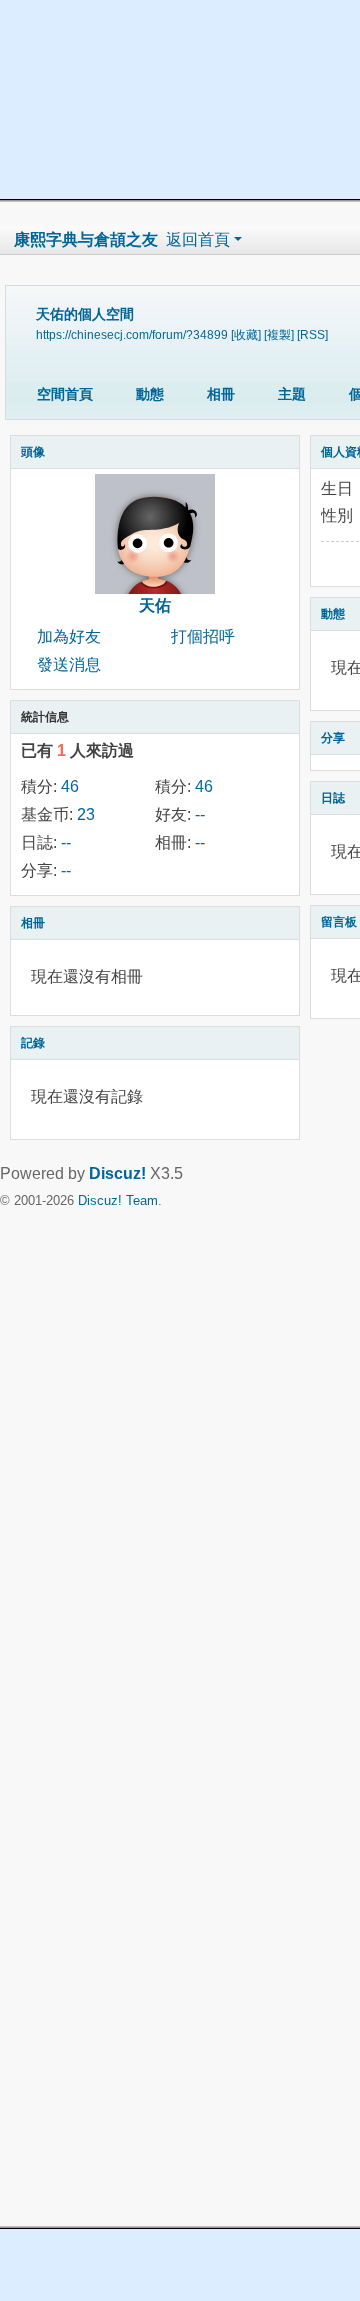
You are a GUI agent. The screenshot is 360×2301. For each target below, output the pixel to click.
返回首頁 (198, 239)
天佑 (155, 605)
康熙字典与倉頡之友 (86, 239)
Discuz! (117, 1173)
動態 (150, 394)
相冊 (221, 394)
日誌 (333, 798)
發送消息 (69, 664)
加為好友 (69, 636)
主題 (292, 394)
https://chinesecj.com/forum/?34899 (132, 334)
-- (200, 814)
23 (86, 814)
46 (70, 786)
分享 (333, 738)
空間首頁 (65, 394)
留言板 (339, 922)
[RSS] (312, 334)
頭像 (33, 452)
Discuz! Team (118, 1200)
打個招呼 (203, 636)
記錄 (33, 1043)
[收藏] (246, 334)
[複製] (279, 334)
